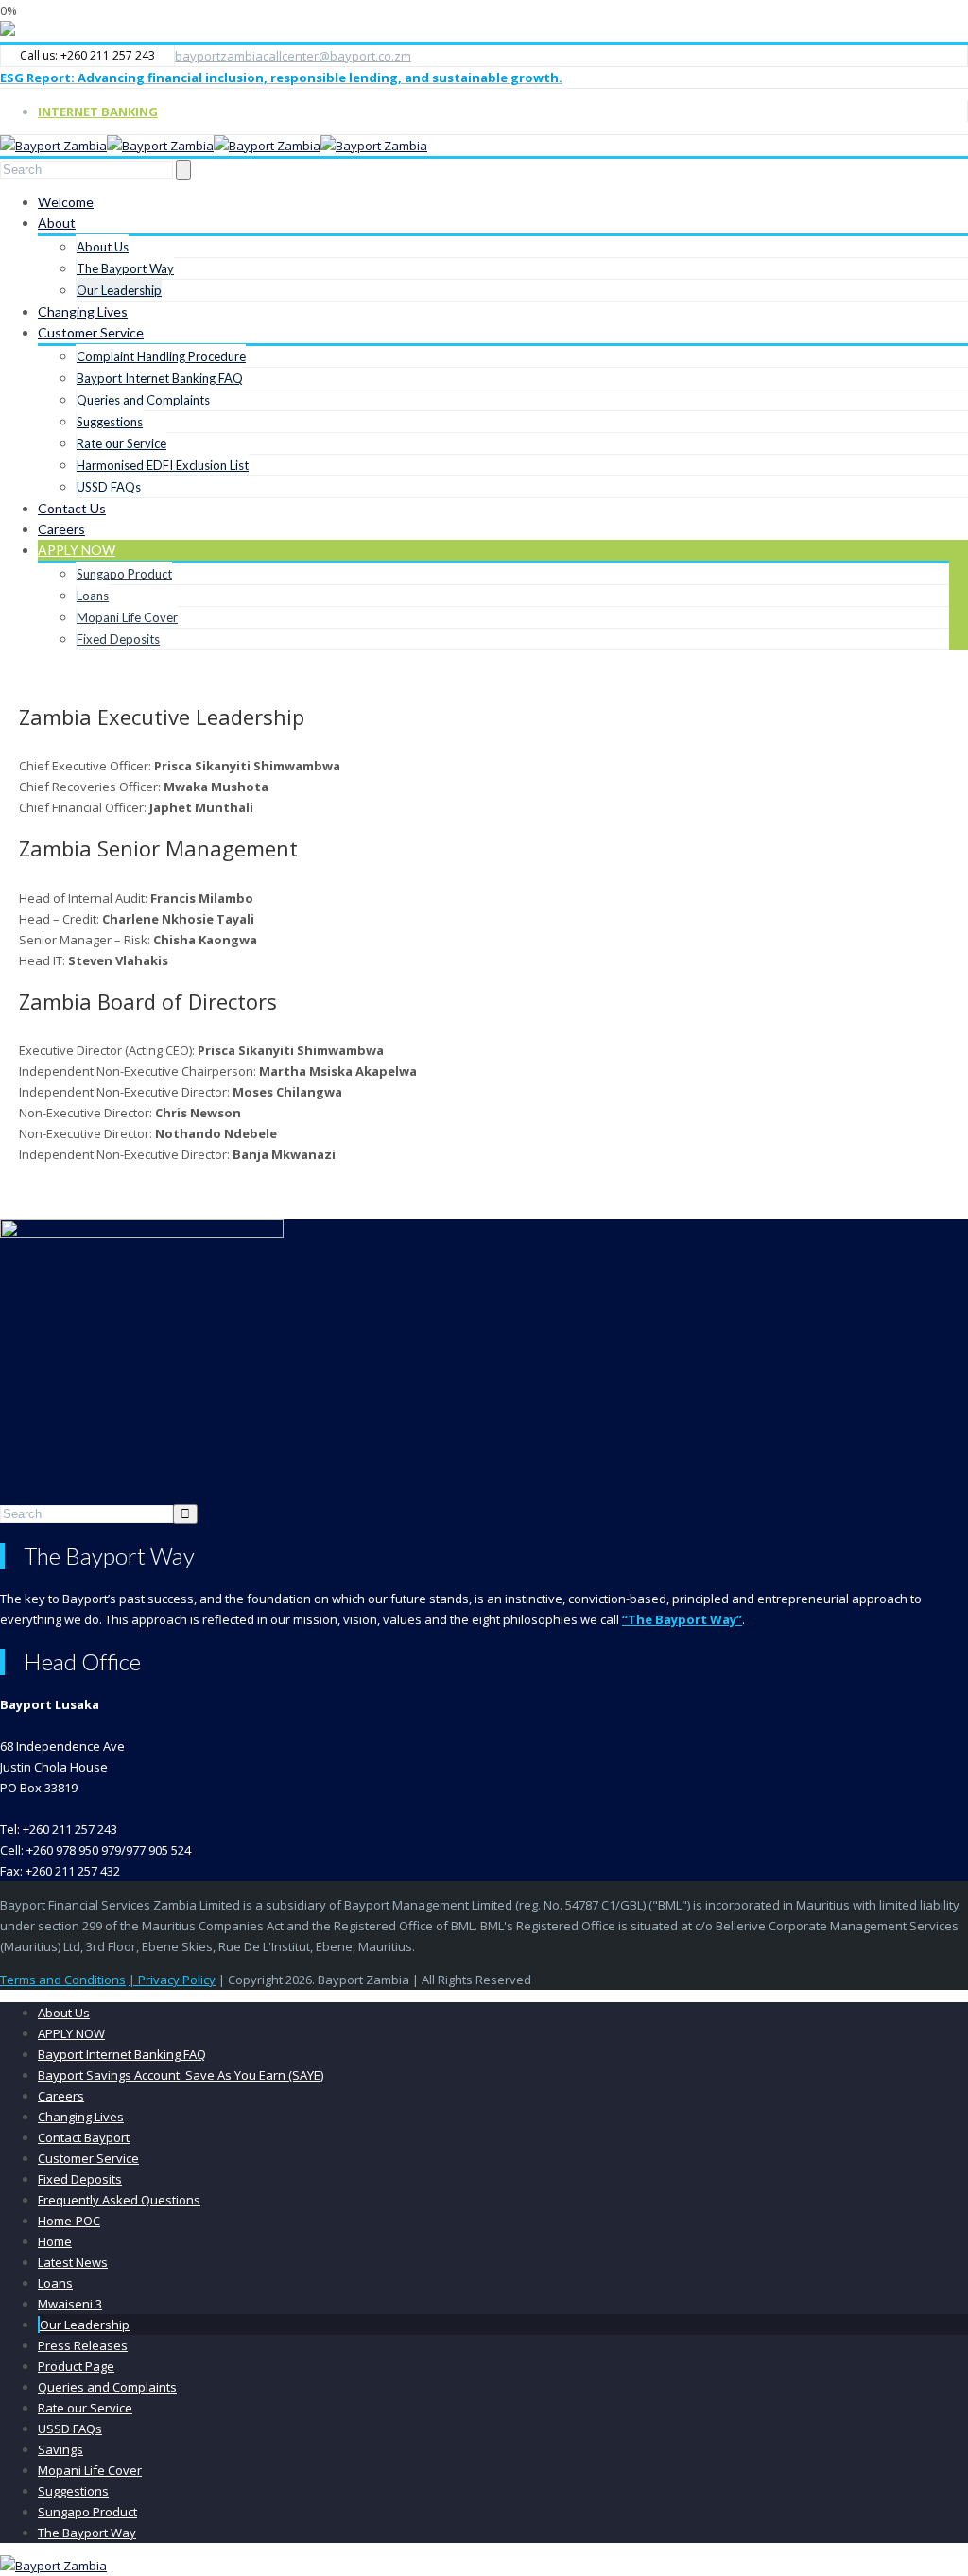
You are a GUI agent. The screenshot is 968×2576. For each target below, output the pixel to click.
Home (55, 2241)
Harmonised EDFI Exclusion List (163, 465)
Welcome (66, 202)
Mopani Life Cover (127, 617)
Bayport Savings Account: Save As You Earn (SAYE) (181, 2075)
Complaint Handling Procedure (161, 356)
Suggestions (110, 422)
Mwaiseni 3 (70, 2304)
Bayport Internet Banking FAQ (160, 378)
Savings (60, 2449)
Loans (93, 596)
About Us (103, 247)
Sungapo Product (124, 574)
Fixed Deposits (118, 639)
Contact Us (72, 508)
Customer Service (91, 332)
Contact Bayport (84, 2137)
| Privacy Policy (172, 1980)
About (57, 223)
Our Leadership (119, 290)
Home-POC (69, 2221)
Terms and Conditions (63, 1980)
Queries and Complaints (143, 400)
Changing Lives (83, 311)
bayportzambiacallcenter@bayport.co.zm (293, 56)
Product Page (76, 2366)
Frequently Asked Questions (119, 2200)
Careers (61, 529)
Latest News (73, 2262)
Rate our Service (121, 443)
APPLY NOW (77, 550)
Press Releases (83, 2345)
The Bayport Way (125, 268)
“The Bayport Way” (682, 1619)
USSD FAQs (109, 487)
